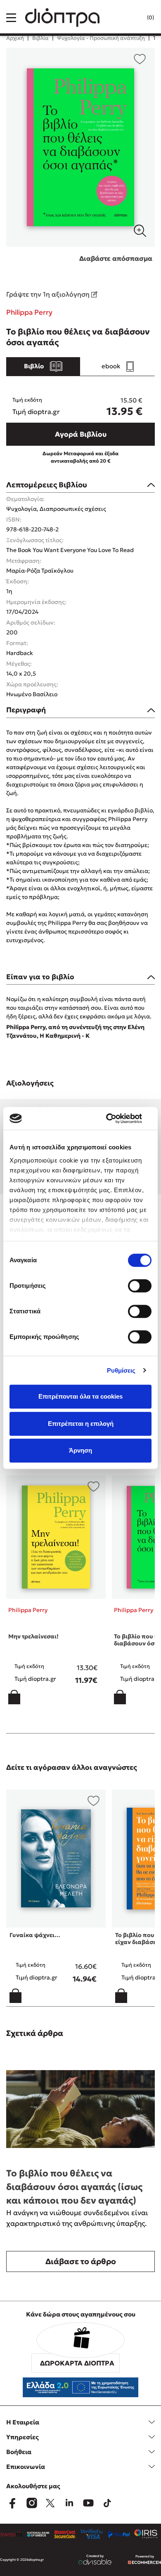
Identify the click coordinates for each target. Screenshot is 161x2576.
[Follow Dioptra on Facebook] (12, 2503)
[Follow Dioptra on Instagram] (31, 2503)
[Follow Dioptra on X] (50, 2503)
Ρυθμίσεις (121, 1370)
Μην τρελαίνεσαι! (33, 1636)
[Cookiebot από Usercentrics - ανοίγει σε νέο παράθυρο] (116, 1118)
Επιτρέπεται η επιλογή (81, 1424)
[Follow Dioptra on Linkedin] (69, 2503)
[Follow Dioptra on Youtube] (88, 2503)
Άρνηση (80, 1450)
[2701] (80, 147)
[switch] (140, 1286)
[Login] (134, 18)
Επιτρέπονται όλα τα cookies (80, 1396)
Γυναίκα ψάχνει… (35, 1935)
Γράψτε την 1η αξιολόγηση (49, 294)
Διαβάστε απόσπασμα (116, 258)
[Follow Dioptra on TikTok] (107, 2503)
